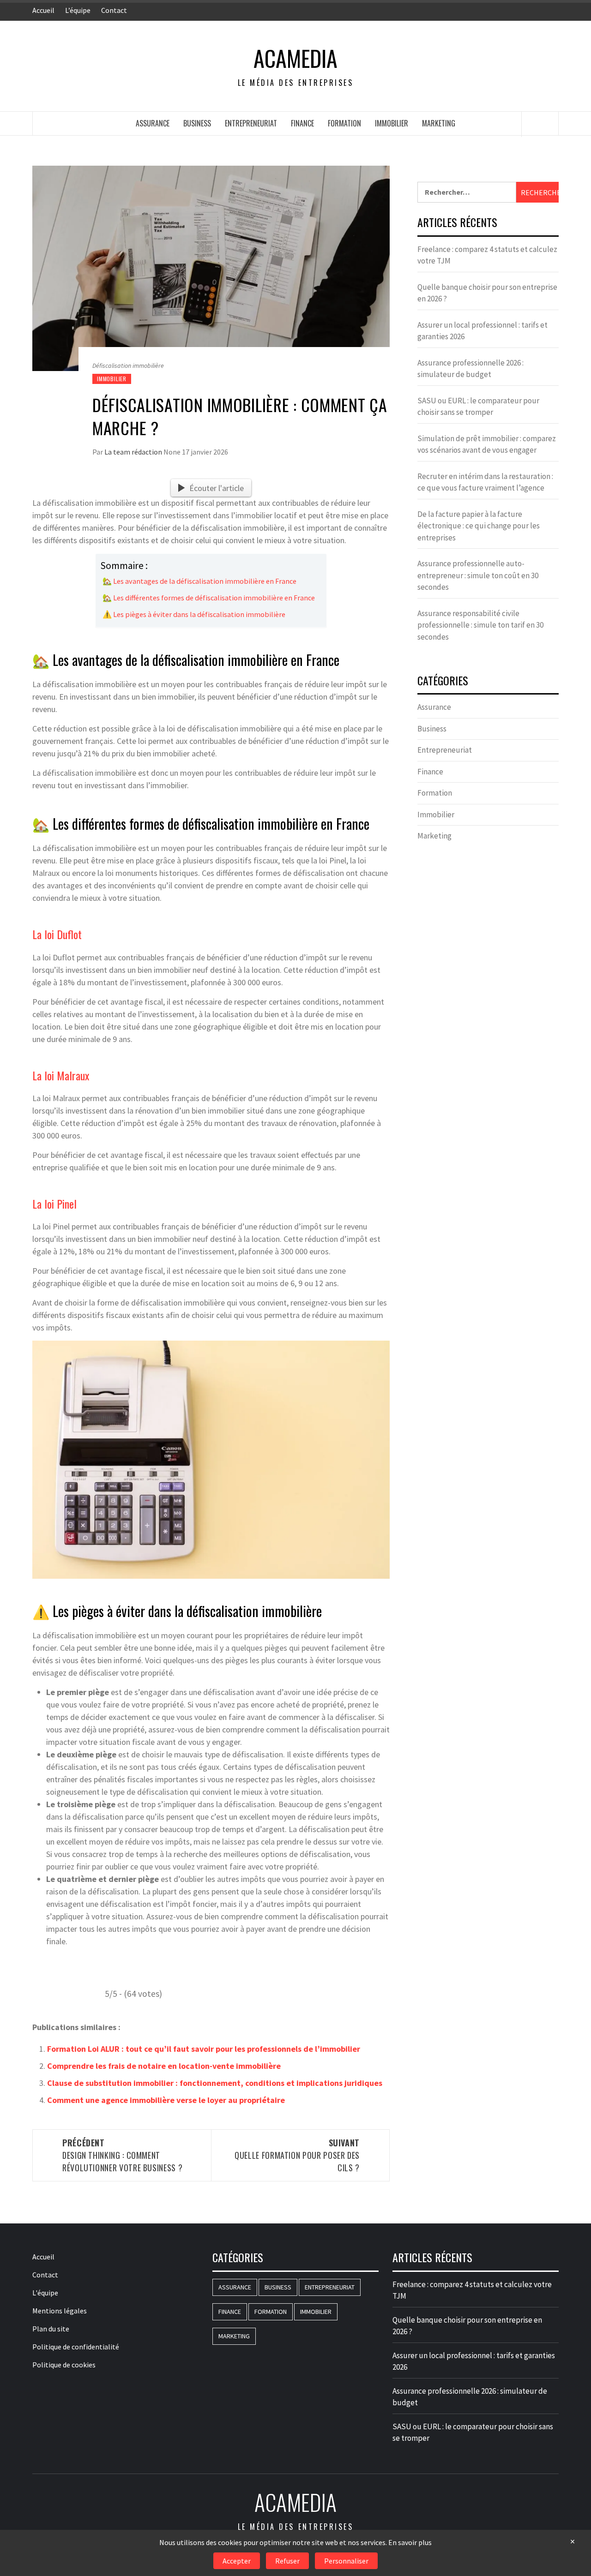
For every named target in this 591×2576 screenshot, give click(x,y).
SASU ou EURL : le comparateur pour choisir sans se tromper (478, 407)
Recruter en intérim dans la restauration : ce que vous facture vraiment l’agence (485, 482)
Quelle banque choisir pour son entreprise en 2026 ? (487, 293)
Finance (302, 123)
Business (197, 123)
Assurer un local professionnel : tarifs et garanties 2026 (482, 331)
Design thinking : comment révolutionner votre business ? (122, 2155)
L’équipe (78, 10)
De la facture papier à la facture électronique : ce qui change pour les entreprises (479, 526)
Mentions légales (60, 2311)
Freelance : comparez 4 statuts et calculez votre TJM (487, 255)
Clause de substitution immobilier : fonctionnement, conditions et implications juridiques (215, 2083)
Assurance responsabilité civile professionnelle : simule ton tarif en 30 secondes (480, 625)
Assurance (153, 123)
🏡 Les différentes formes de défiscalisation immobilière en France (209, 598)
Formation (344, 123)
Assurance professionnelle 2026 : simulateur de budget (470, 369)
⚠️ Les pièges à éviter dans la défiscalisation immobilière (194, 614)
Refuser (287, 2561)
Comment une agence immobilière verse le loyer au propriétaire (166, 2100)
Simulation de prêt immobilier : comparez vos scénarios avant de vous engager (487, 444)
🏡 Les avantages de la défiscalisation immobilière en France (199, 581)
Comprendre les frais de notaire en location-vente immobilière (164, 2066)
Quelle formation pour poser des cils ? (297, 2155)
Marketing (439, 123)
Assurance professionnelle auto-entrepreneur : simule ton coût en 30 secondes (478, 575)
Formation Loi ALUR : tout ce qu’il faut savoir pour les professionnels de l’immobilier (204, 2049)
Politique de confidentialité (76, 2347)
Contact (114, 10)
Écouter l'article (217, 488)
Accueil (43, 10)
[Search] (540, 124)
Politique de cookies (64, 2365)
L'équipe (45, 2293)
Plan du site (51, 2329)
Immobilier (392, 123)
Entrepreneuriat (251, 123)
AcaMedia (295, 58)
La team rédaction (134, 452)
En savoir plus (410, 2542)
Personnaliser (346, 2561)
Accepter (237, 2561)
